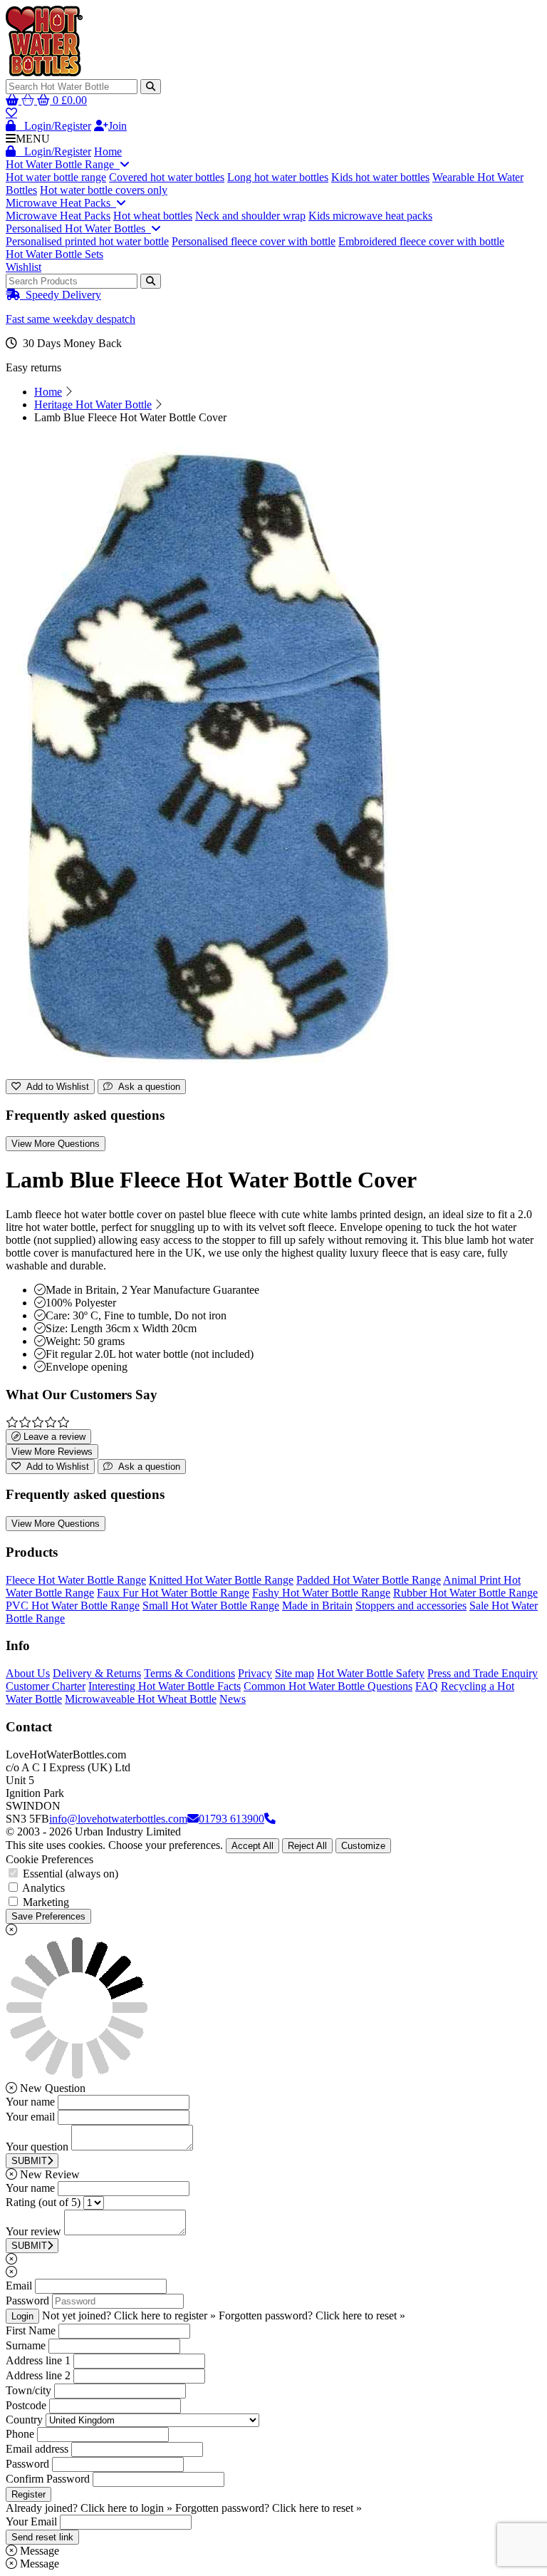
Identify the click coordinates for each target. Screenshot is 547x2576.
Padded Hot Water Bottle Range (369, 1580)
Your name (30, 2102)
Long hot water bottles (278, 177)
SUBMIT (29, 2161)
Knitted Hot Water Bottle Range (221, 1580)
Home (108, 151)
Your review (33, 2231)
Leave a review (53, 1437)
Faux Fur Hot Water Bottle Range (173, 1593)
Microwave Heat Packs (61, 203)
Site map (295, 1673)
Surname (26, 2345)
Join (118, 126)
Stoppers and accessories (411, 1606)
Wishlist (24, 267)
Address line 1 (38, 2360)
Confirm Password (48, 2479)
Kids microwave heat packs (370, 216)
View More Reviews (52, 1452)
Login (22, 2316)
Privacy (255, 1673)
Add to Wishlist (55, 1087)
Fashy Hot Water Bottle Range (321, 1593)
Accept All (252, 1846)
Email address (37, 2449)
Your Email (31, 2521)
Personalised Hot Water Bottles (78, 228)
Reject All (307, 1846)
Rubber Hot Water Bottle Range (465, 1593)
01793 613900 (231, 1819)
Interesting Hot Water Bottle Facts (165, 1686)
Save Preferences (48, 1916)
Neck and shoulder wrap (250, 216)
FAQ (427, 1686)
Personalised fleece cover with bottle (254, 241)
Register (28, 2494)
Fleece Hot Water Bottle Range (76, 1580)
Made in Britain (317, 1606)
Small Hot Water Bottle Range (211, 1606)
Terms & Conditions (189, 1673)
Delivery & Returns (97, 1673)
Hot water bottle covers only (104, 190)
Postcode (26, 2405)
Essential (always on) (71, 1874)
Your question (37, 2147)
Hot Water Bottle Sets (54, 254)
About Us (28, 1673)
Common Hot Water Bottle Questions (328, 1686)
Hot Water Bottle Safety (371, 1673)
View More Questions (56, 1144)
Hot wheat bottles (153, 216)
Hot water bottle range (56, 177)
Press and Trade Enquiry (483, 1673)
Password (27, 2301)
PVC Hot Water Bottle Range (73, 1606)
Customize (363, 1846)
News (233, 1699)
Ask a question (146, 1087)
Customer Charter (46, 1686)
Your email (30, 2117)
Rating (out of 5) (43, 2202)
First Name (31, 2330)
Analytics (43, 1888)
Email (19, 2286)
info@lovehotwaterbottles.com (118, 1819)
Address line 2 (38, 2375)
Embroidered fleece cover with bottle (421, 241)
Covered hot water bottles (167, 177)
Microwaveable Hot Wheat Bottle (141, 1699)
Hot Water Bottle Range (63, 164)
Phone (20, 2434)
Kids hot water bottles (380, 177)
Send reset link (42, 2537)
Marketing (46, 1902)
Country (24, 2420)
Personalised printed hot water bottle (87, 241)
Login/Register (53, 126)
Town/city (28, 2390)
